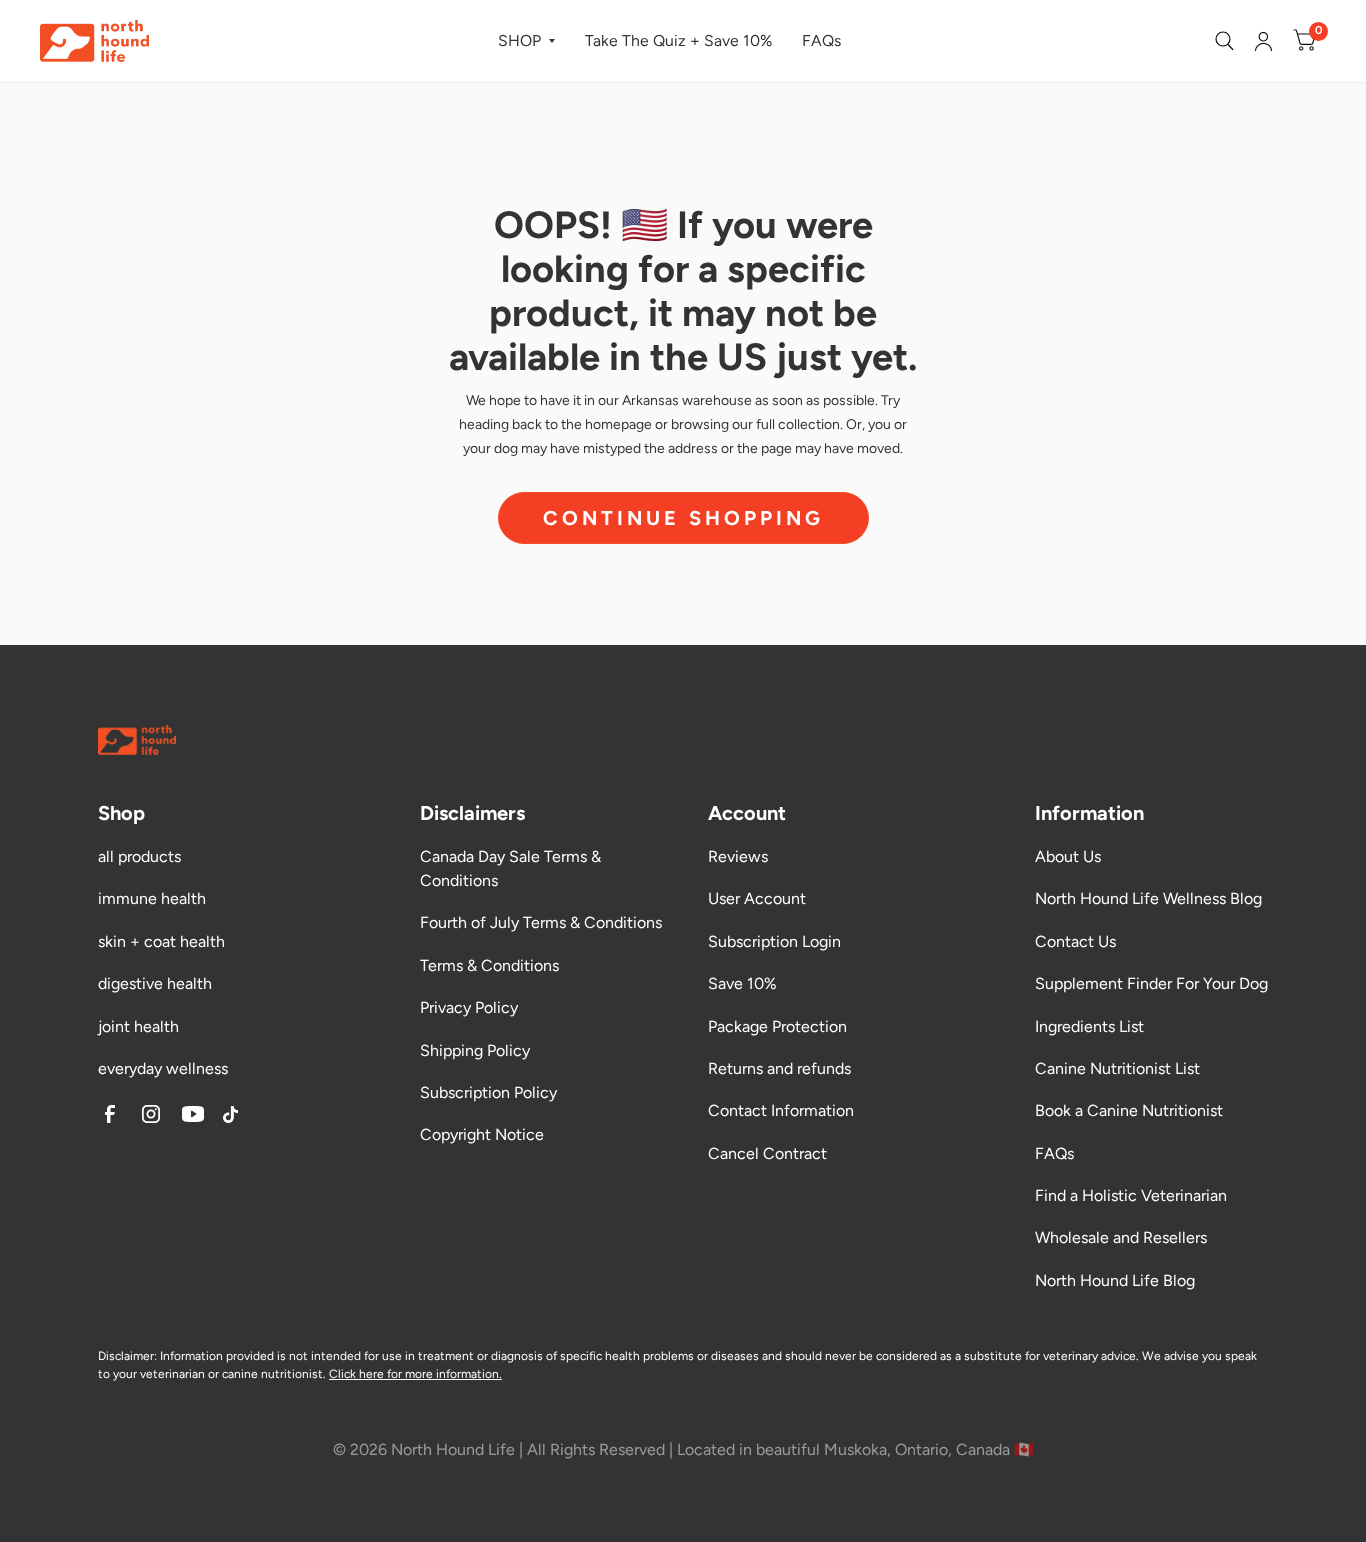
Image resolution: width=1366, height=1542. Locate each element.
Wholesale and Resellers (1121, 1237)
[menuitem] (526, 41)
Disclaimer (126, 1356)
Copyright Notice (482, 1134)
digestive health (155, 983)
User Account (757, 898)
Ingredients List (1089, 1026)
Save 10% (742, 983)
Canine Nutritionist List (1117, 1068)
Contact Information (781, 1110)
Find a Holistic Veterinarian (1131, 1195)
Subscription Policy (488, 1092)
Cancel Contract (767, 1153)
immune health (152, 898)
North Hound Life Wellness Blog (1148, 898)
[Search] (1224, 41)
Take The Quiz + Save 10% (678, 40)
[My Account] (1263, 41)
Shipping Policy (475, 1050)
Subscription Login (774, 941)
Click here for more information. (415, 1374)
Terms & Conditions (489, 965)
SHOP (519, 40)
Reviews (738, 856)
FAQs (821, 40)
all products (139, 856)
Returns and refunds (779, 1068)
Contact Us (1075, 941)
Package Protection (777, 1026)
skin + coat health (161, 941)
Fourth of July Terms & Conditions (541, 922)
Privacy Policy (469, 1007)
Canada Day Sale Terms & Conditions (510, 868)
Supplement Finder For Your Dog (1151, 983)
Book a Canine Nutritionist (1129, 1110)
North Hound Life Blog (1115, 1280)
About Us (1068, 856)
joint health (138, 1026)
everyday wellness (163, 1068)
